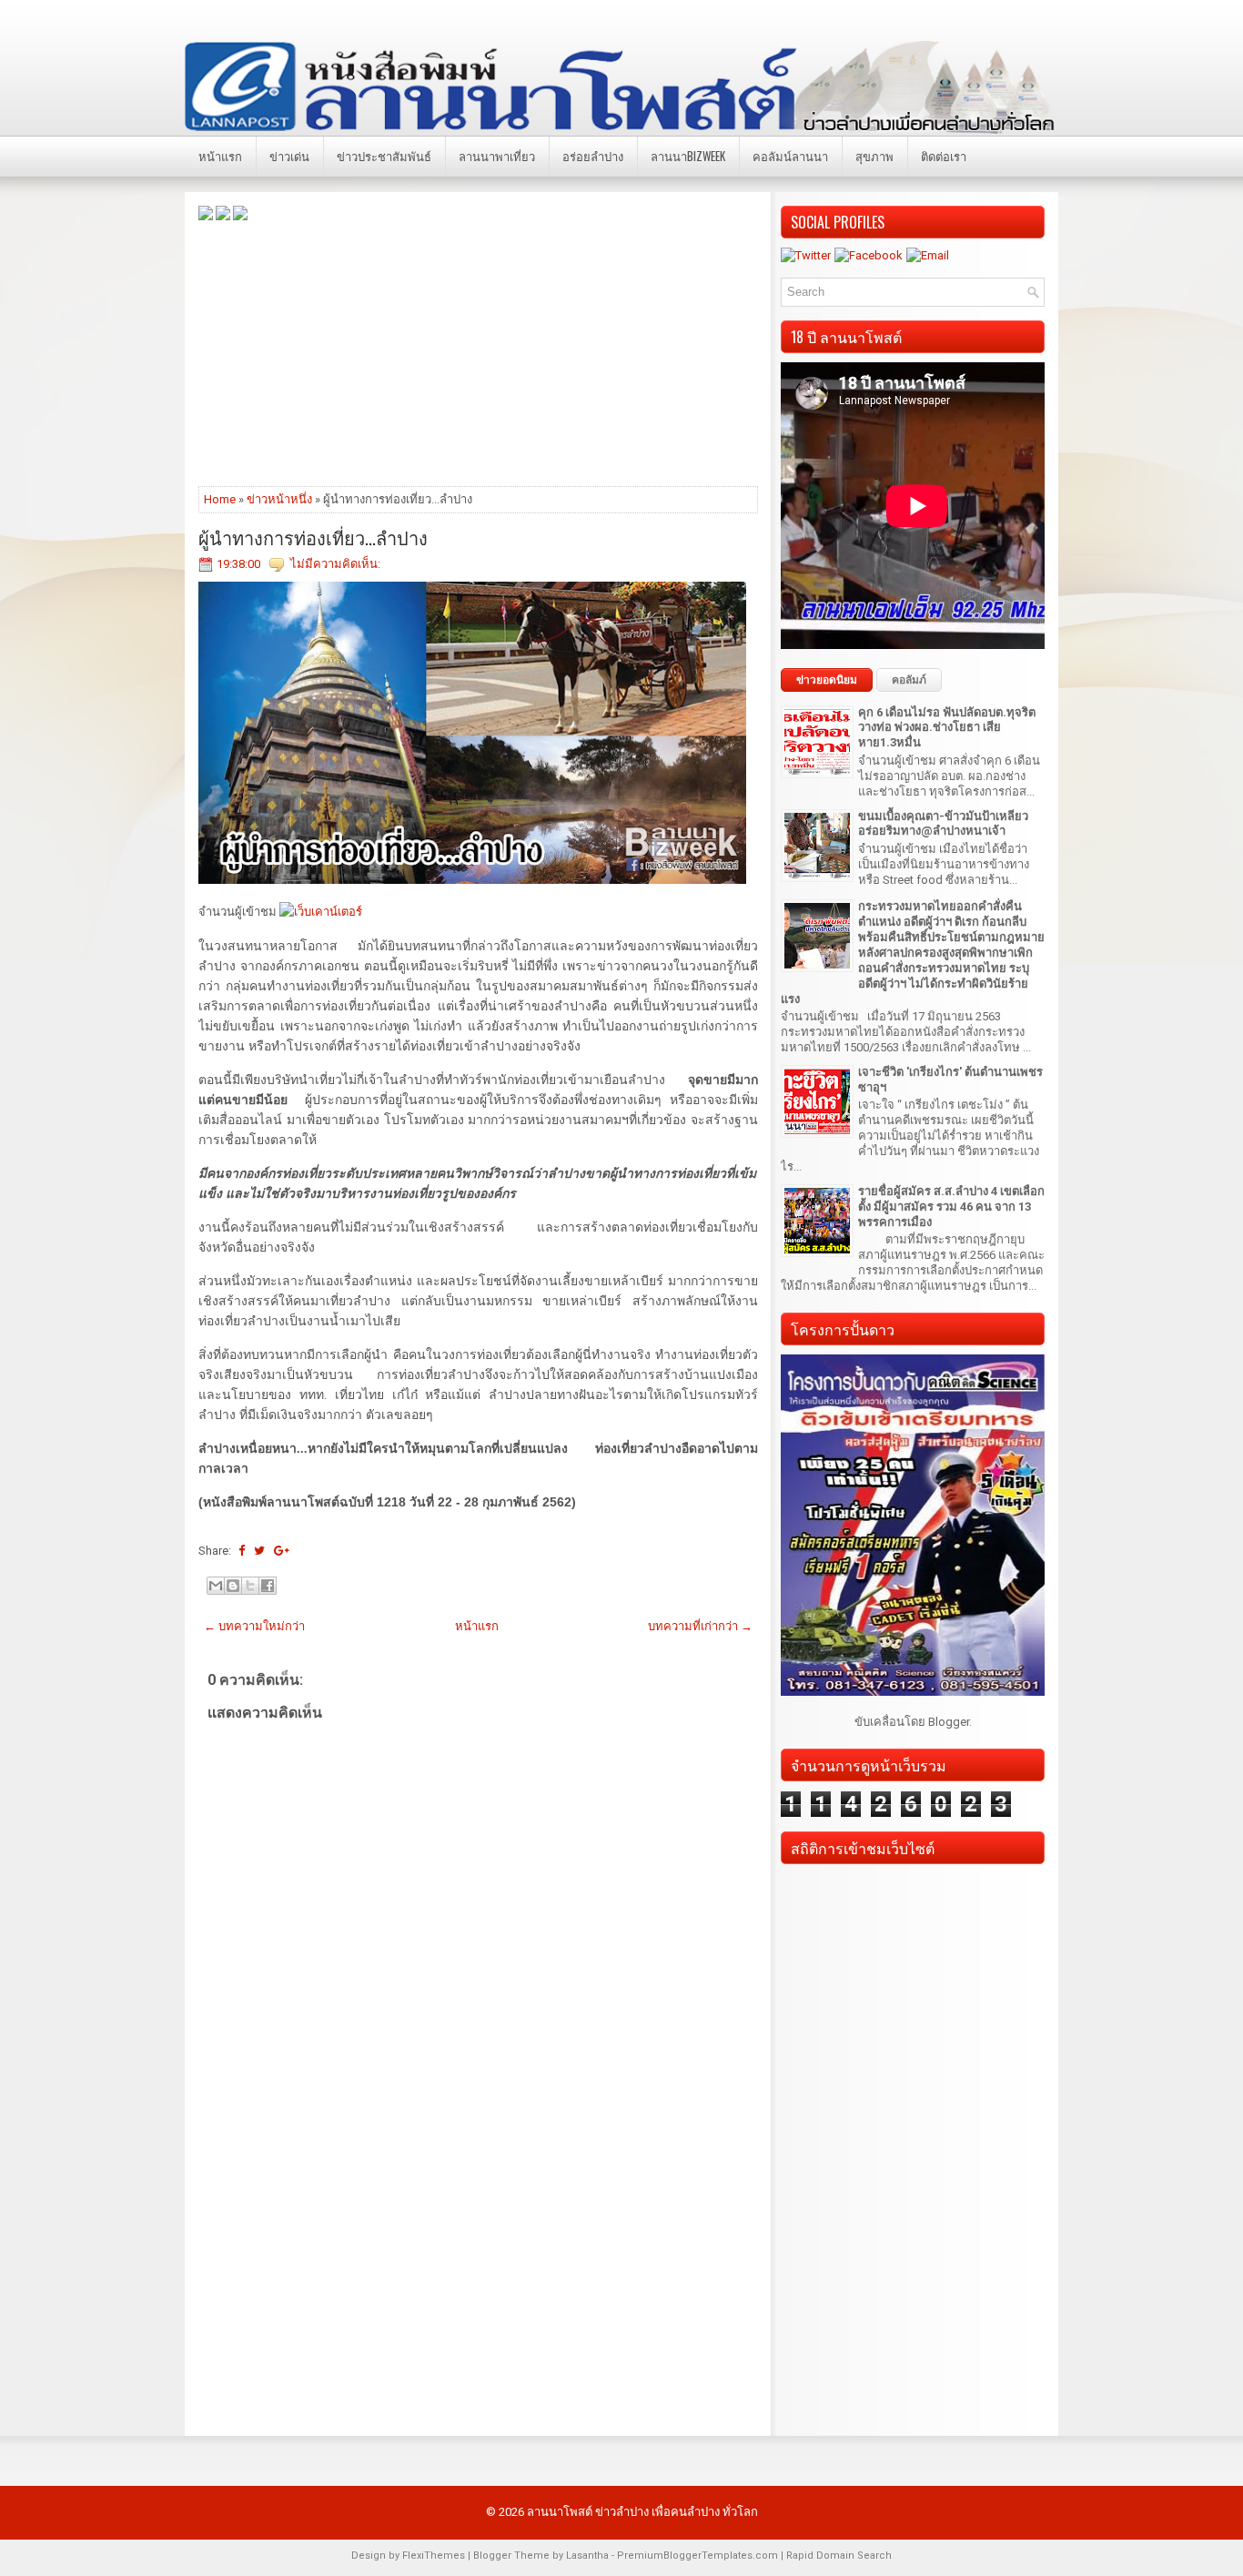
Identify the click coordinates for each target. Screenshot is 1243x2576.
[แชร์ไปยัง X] (250, 1586)
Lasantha (587, 2556)
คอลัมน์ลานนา (790, 156)
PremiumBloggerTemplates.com (697, 2556)
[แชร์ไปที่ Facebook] (268, 1586)
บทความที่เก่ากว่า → (700, 1626)
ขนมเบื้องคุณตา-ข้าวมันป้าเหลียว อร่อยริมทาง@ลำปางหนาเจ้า (943, 824)
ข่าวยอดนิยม (827, 680)
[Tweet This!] (259, 1551)
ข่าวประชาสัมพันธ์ (384, 156)
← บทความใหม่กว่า (254, 1626)
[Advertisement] (478, 352)
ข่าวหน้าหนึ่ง (279, 499)
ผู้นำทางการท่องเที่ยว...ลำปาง (313, 537)
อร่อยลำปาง (593, 156)
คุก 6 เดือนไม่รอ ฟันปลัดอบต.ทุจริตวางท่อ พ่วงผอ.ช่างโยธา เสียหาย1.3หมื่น (947, 728)
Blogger (949, 1722)
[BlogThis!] (233, 1586)
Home (220, 499)
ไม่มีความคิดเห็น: (335, 564)
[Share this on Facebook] (242, 1551)
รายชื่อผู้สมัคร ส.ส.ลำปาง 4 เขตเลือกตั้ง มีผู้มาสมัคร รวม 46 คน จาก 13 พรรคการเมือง (951, 1207)
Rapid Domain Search (839, 2556)
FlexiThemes (434, 2556)
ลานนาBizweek (688, 156)
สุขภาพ (874, 156)
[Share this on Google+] (282, 1551)
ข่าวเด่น (289, 156)
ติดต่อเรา (944, 156)
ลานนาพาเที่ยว (497, 156)
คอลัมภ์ (909, 680)
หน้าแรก (220, 156)
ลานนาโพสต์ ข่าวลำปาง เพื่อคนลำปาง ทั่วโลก (642, 2512)
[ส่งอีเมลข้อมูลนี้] (216, 1586)
